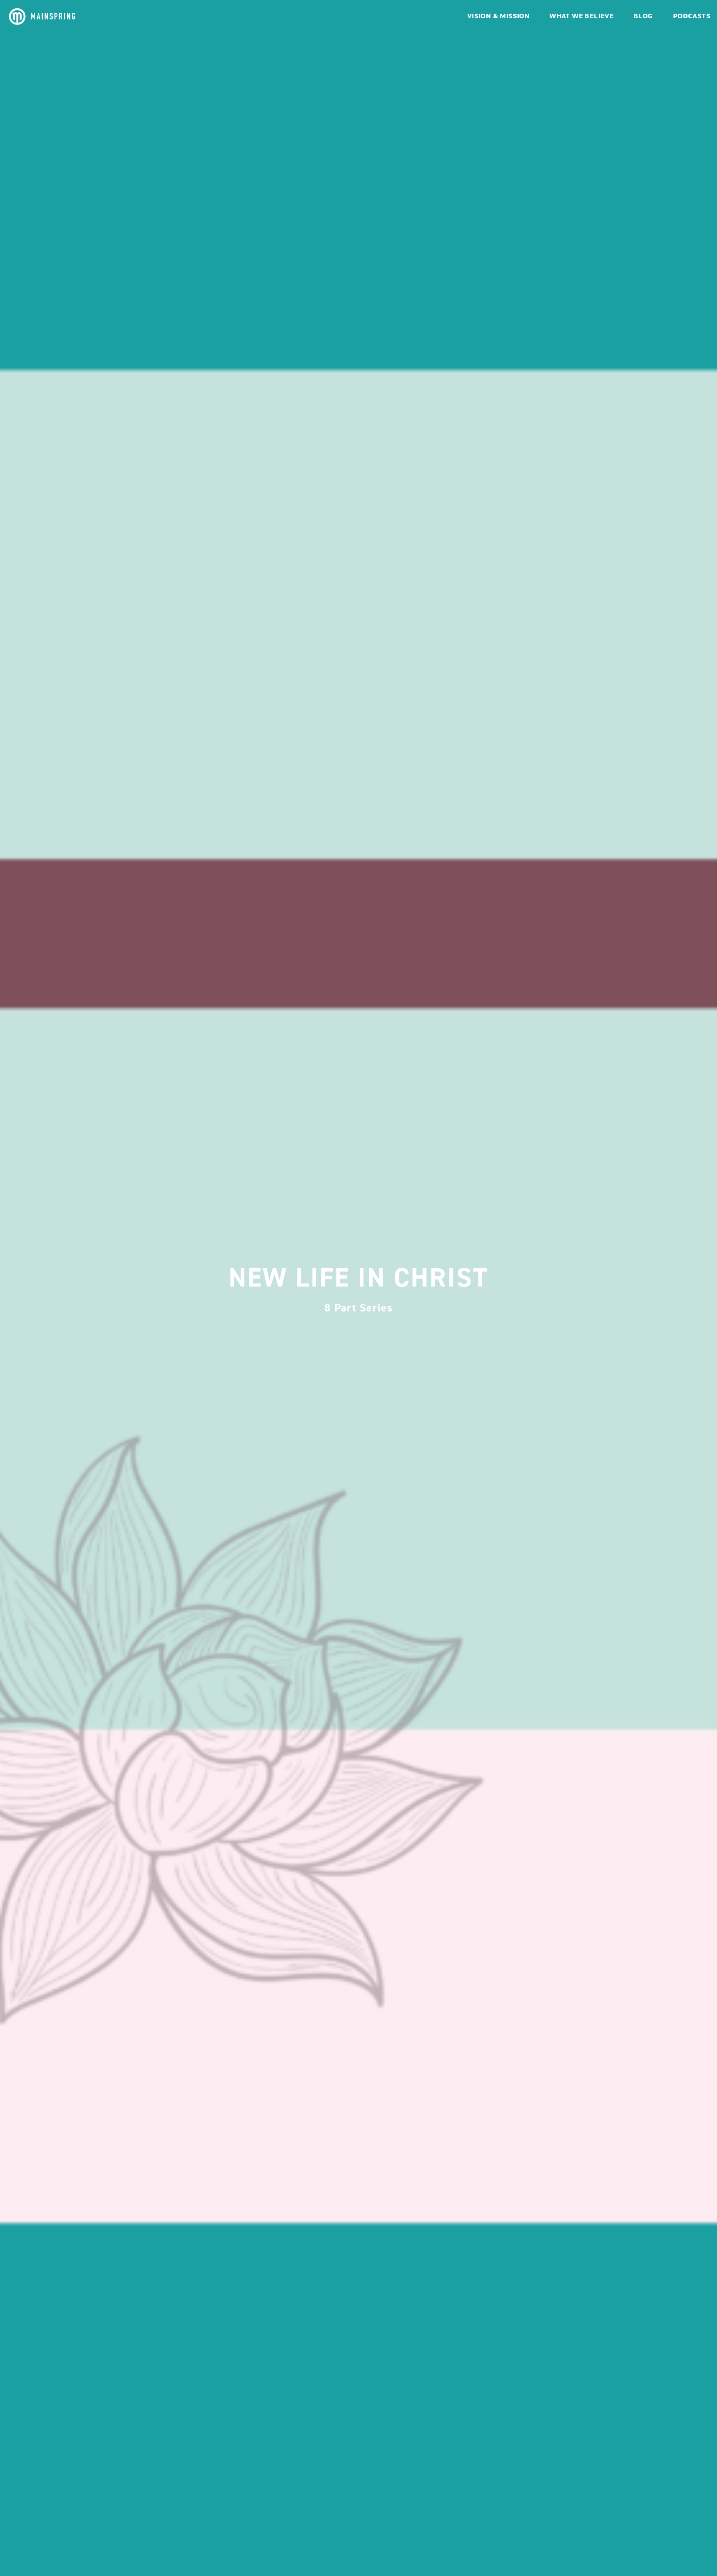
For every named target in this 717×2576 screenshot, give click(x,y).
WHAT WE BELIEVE (582, 17)
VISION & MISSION (498, 17)
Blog (643, 17)
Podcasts (692, 17)
